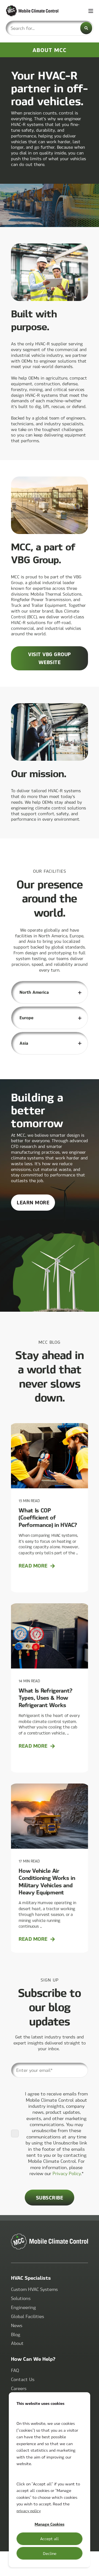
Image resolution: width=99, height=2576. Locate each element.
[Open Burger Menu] (91, 11)
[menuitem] (34, 2289)
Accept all (50, 2538)
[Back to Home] (38, 11)
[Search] (86, 28)
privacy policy (29, 2511)
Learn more (36, 1205)
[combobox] (50, 28)
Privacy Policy (67, 2173)
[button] (91, 2568)
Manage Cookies (50, 2524)
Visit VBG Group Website (50, 658)
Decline (50, 2553)
